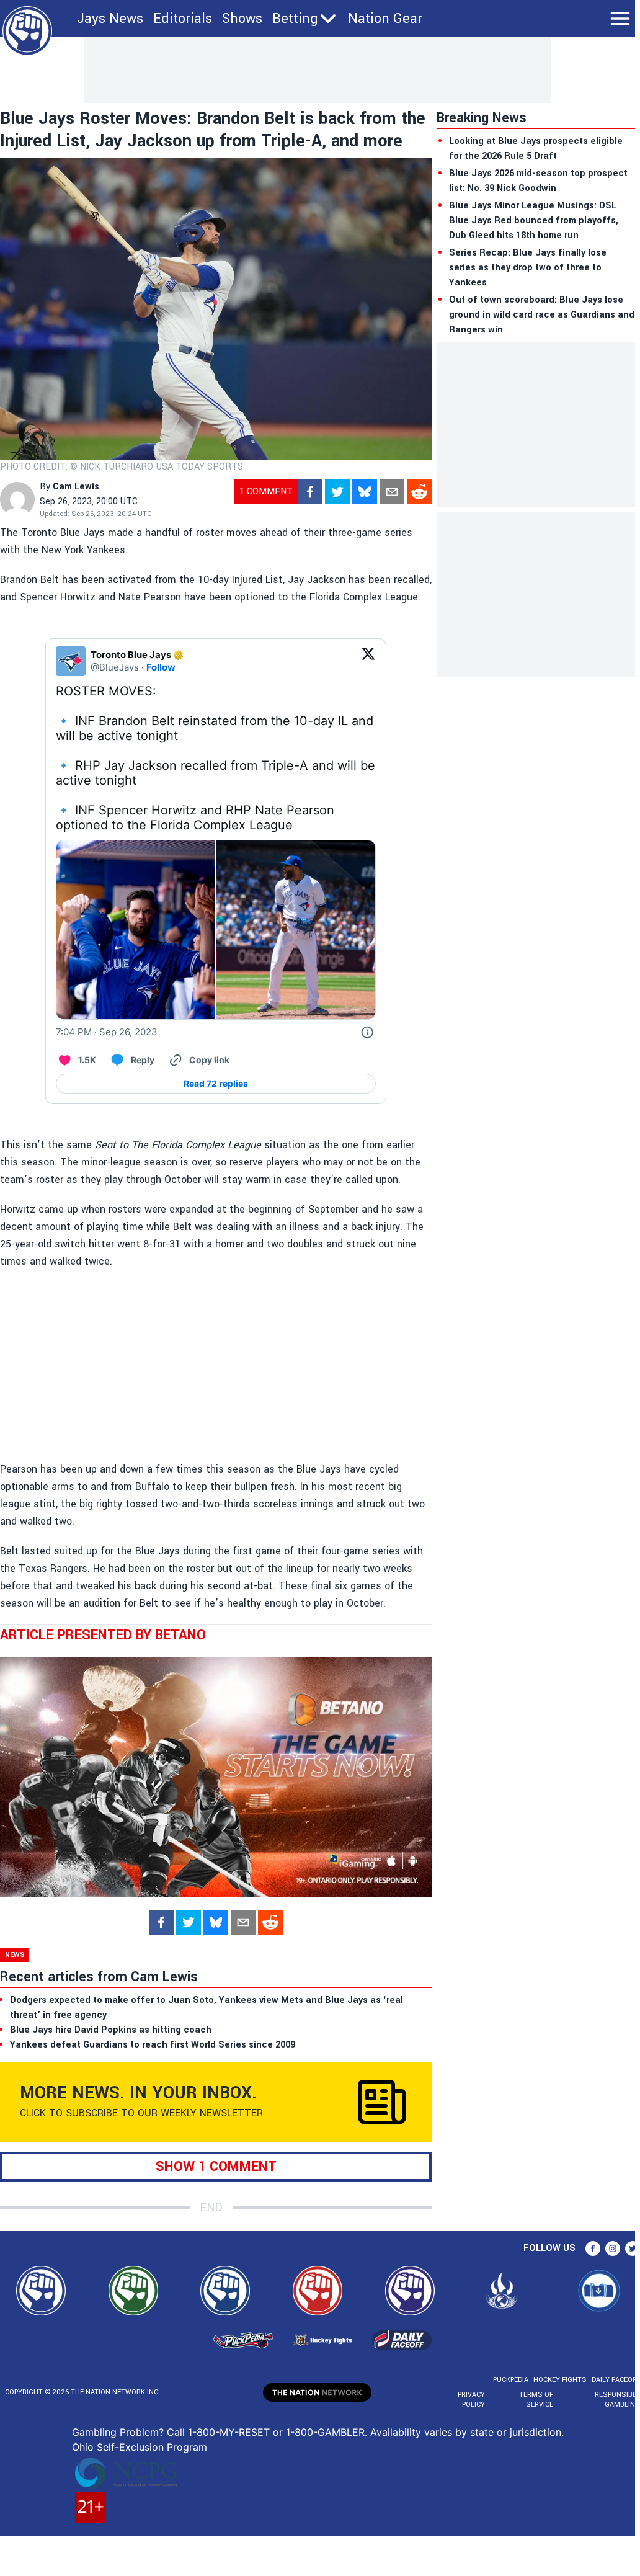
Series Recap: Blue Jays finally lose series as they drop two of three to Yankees (528, 268)
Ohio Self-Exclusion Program (140, 2447)
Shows (242, 19)
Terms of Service (536, 2400)
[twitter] (337, 492)
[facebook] (310, 492)
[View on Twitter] (368, 661)
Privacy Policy (471, 2400)
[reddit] (419, 492)
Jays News (110, 19)
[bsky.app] (365, 492)
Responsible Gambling (617, 2400)
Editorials (183, 19)
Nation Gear (385, 19)
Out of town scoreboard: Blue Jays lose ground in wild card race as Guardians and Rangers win (542, 315)
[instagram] (613, 2248)
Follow (161, 667)
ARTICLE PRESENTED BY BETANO (103, 1635)
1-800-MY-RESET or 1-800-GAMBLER (276, 2432)
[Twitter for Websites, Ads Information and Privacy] (367, 1032)
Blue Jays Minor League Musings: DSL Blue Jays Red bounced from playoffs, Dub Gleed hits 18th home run (534, 221)
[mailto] (392, 492)
